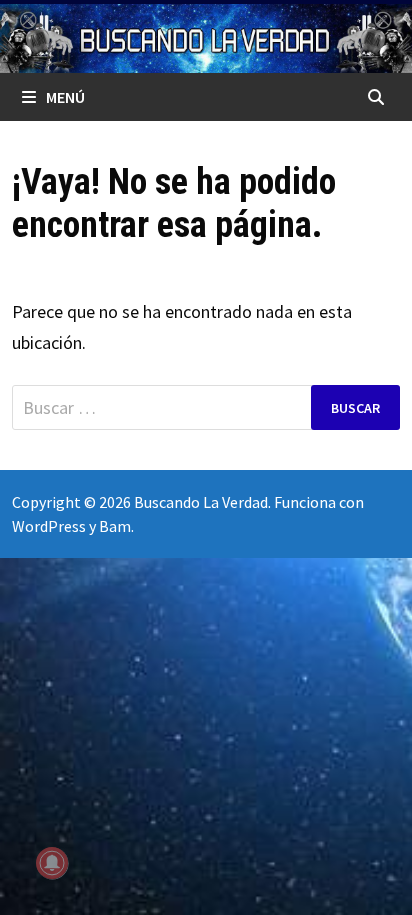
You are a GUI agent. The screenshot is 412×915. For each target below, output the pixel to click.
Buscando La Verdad (201, 502)
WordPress (49, 526)
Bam (115, 526)
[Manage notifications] (52, 863)
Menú (65, 97)
